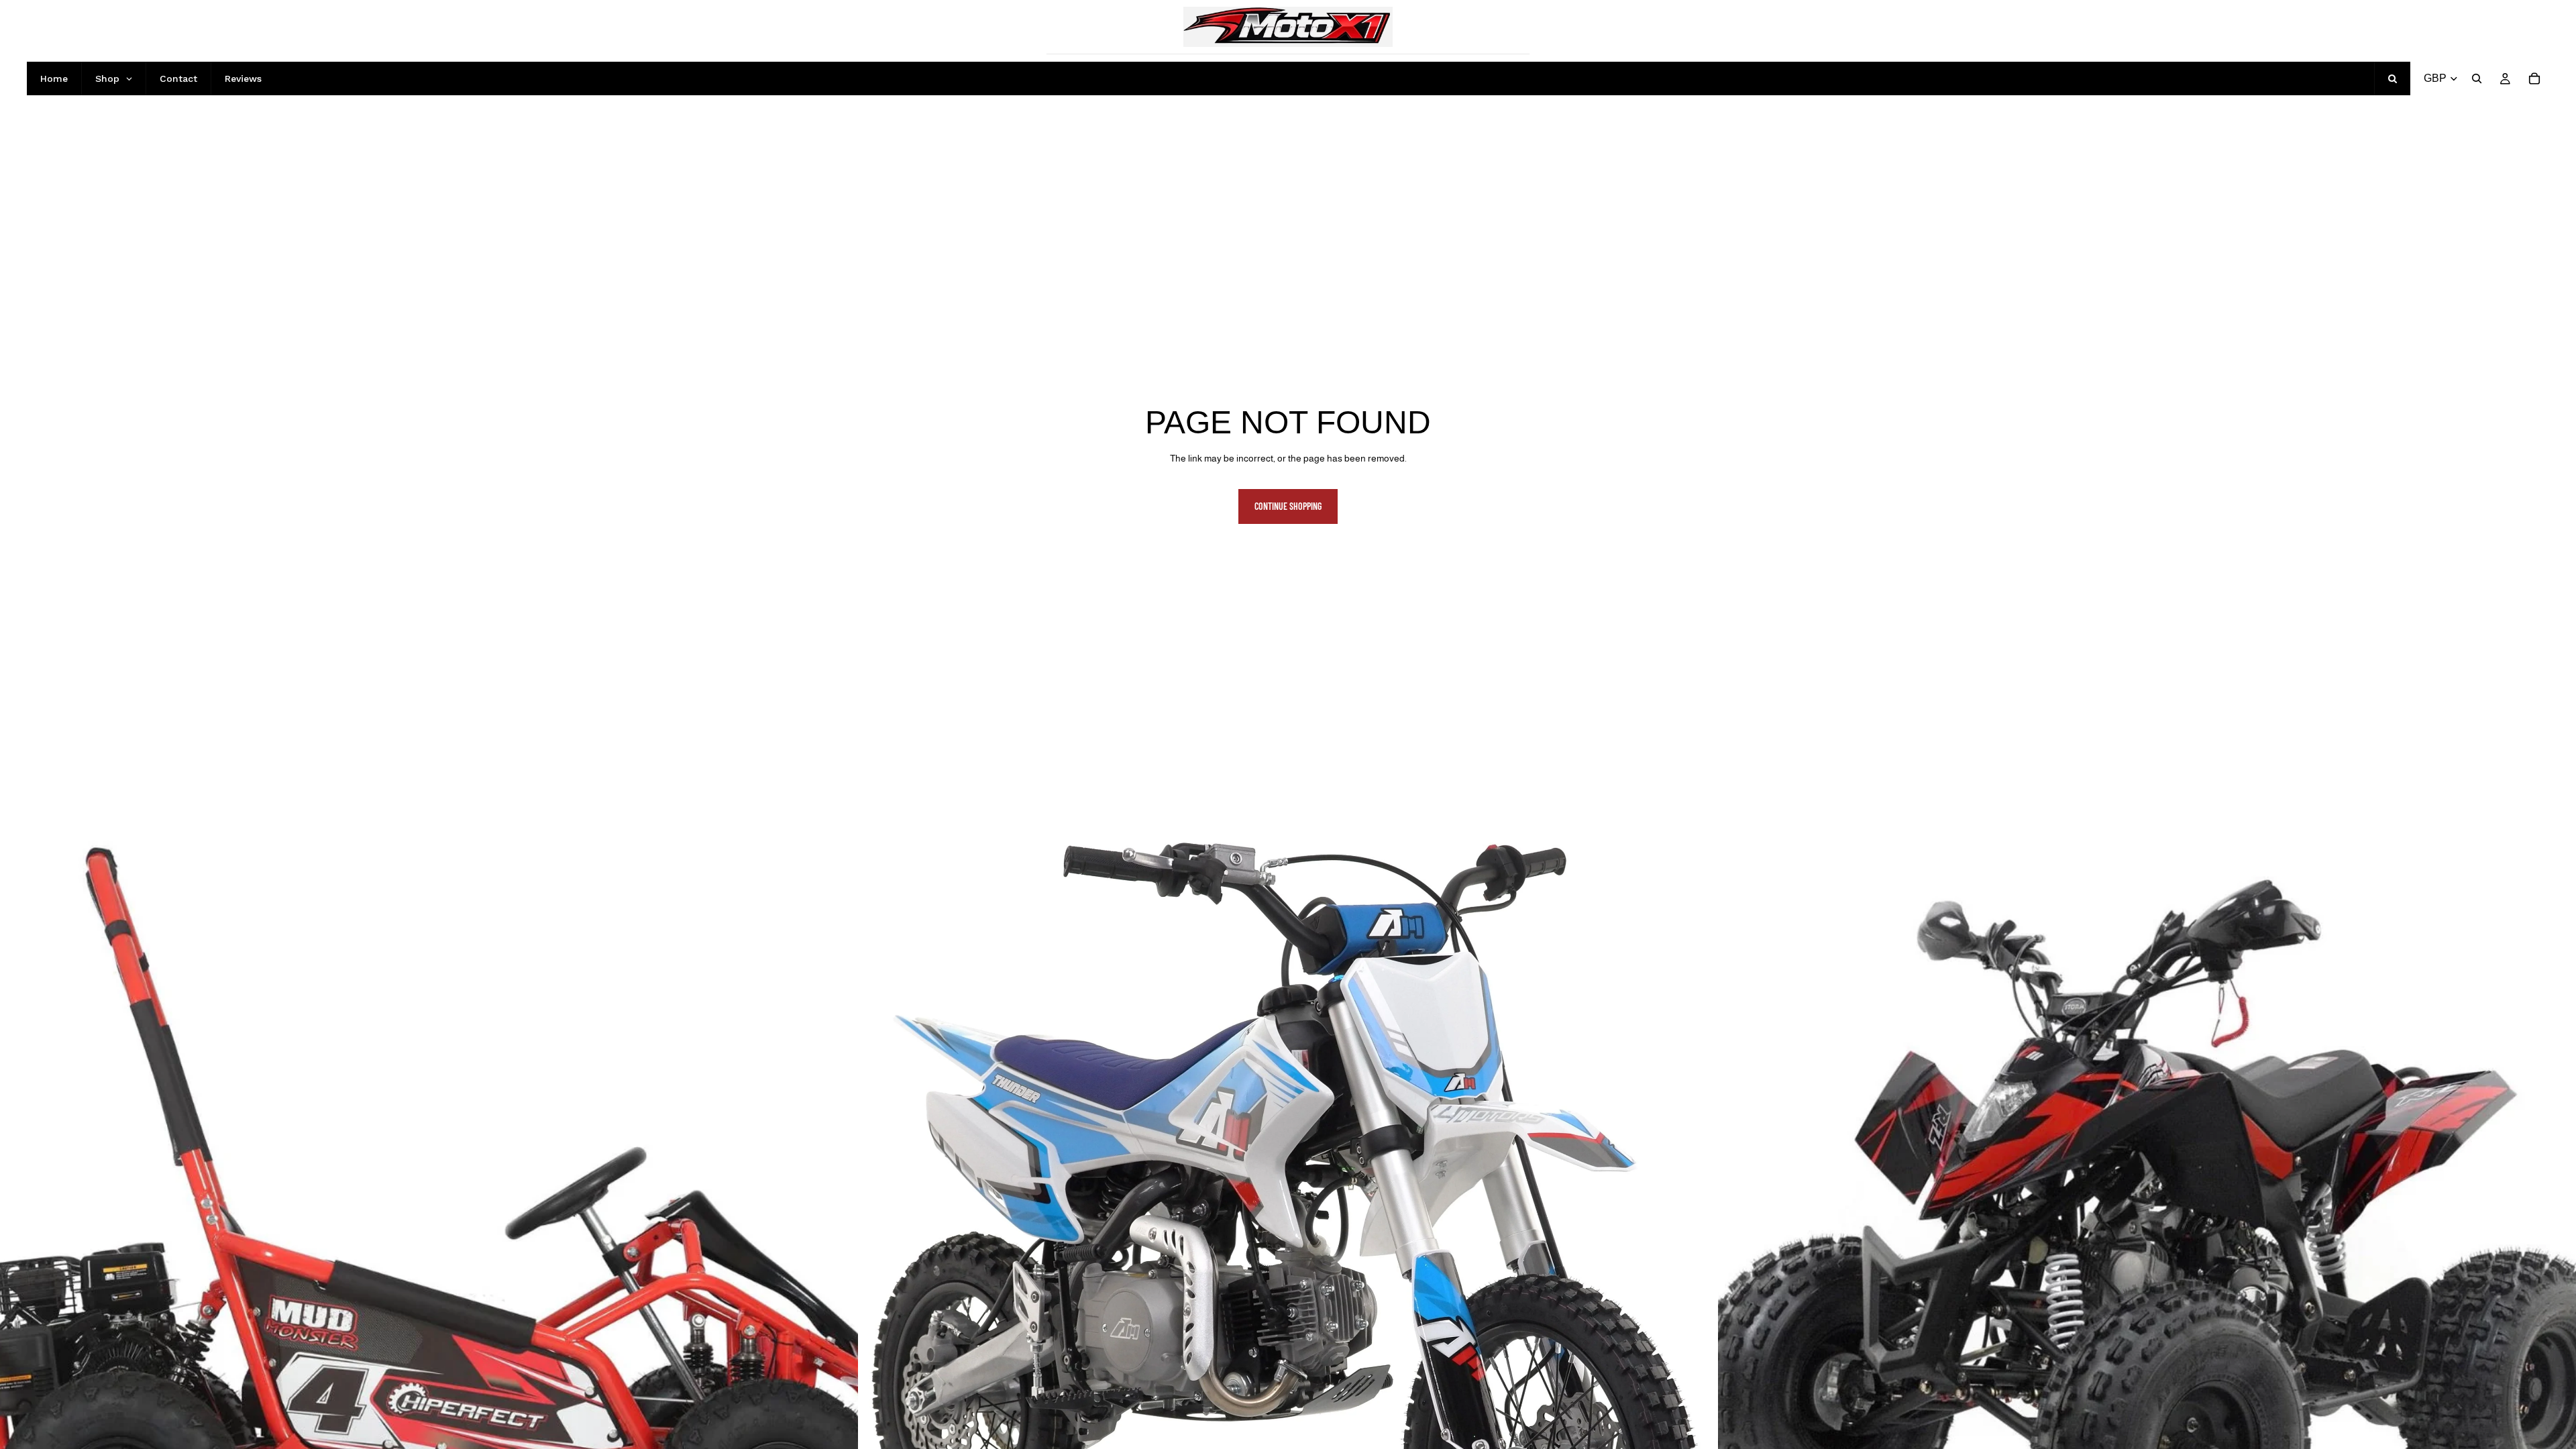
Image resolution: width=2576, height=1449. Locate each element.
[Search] (2477, 78)
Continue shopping (1288, 506)
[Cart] (2534, 78)
